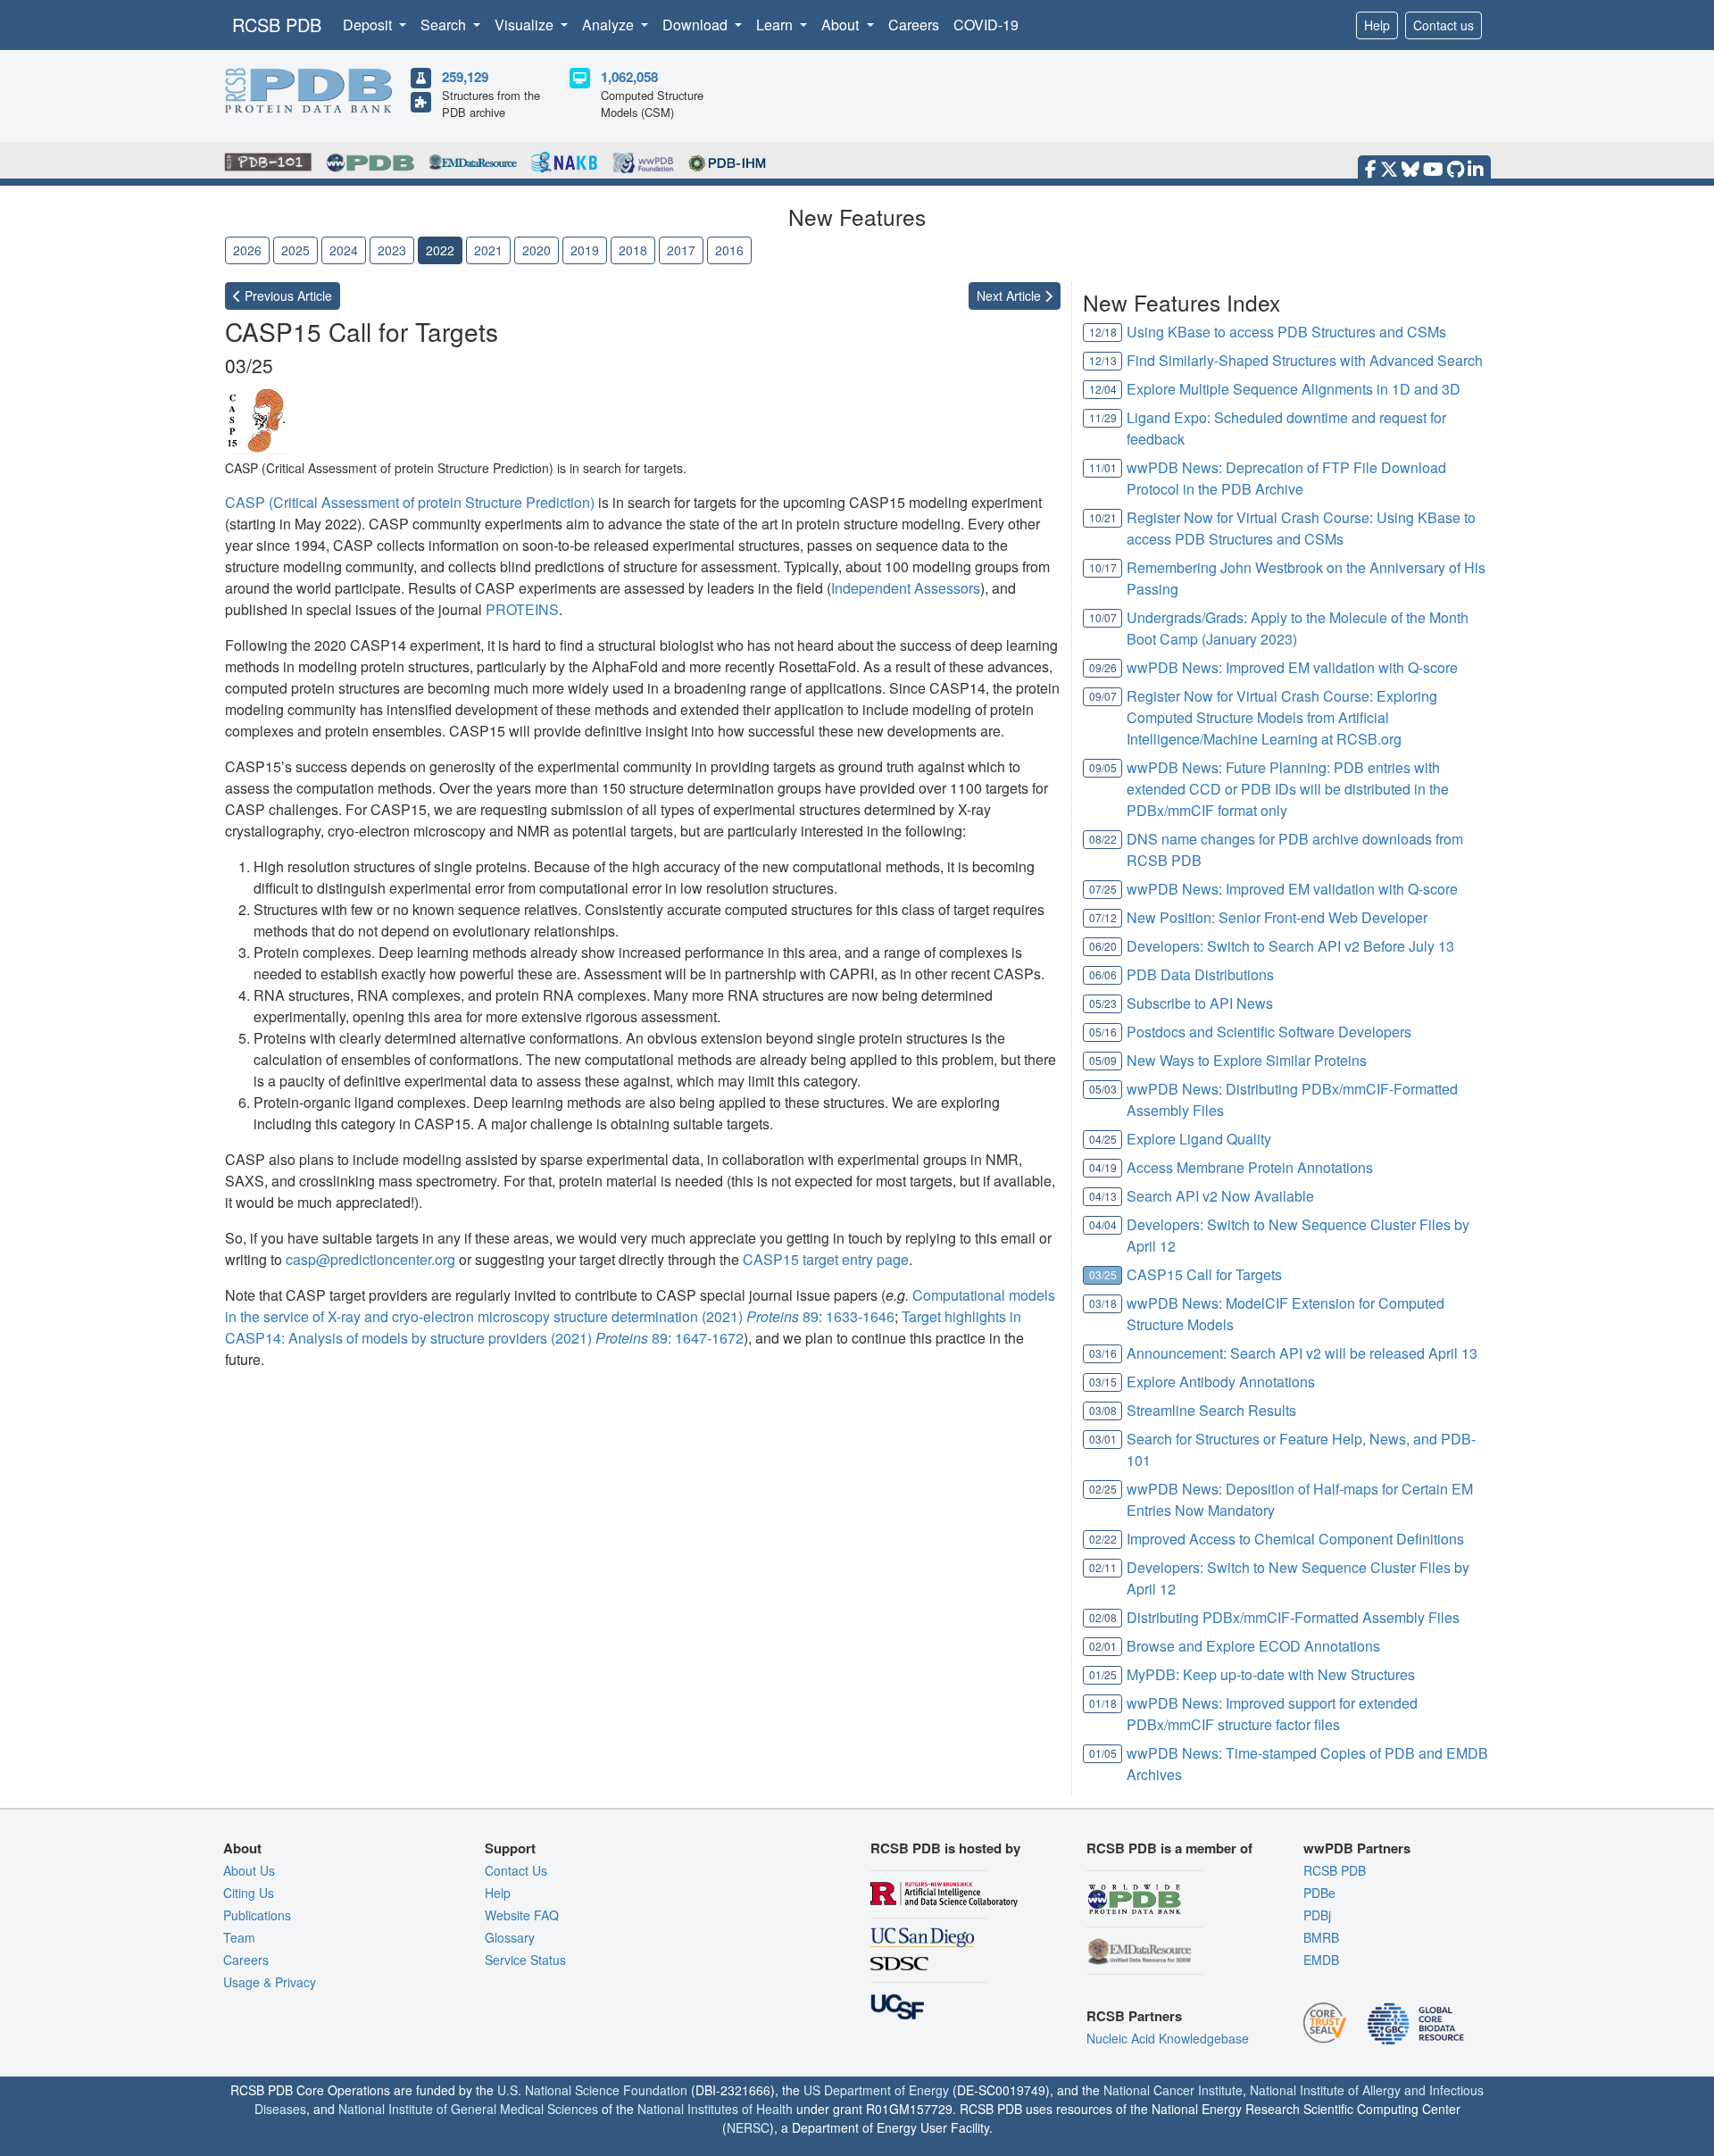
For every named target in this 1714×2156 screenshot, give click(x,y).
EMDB (1321, 1960)
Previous (287, 296)
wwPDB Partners (1357, 1848)
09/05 (1103, 767)
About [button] (842, 25)
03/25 (1103, 1274)
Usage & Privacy (270, 1982)
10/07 (1103, 617)
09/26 (1103, 667)
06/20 (1103, 946)
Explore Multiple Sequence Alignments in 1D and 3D (1294, 389)
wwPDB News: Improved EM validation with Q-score (1292, 667)
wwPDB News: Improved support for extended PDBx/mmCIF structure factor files (1272, 1714)
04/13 (1103, 1196)
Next (1011, 296)
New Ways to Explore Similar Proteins (1247, 1060)
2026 (247, 250)
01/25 (1103, 1674)
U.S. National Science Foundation (592, 2090)
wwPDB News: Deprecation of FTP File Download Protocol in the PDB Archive (1286, 478)
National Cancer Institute (1173, 2090)
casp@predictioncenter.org (370, 1259)
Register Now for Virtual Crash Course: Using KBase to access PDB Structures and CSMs (1301, 528)
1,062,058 (629, 77)
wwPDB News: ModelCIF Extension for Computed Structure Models (1285, 1314)
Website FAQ (522, 1915)
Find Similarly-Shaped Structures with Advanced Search (1305, 360)
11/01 (1103, 467)
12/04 (1103, 389)
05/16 (1103, 1032)
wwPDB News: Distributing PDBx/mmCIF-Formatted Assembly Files (1292, 1099)
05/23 (1103, 1003)
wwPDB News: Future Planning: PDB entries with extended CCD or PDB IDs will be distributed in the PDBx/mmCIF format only (1288, 789)
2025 (295, 250)
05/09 (1103, 1060)
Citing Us (249, 1893)
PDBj (1317, 1915)
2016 (729, 250)
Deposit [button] (369, 25)
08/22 (1103, 839)
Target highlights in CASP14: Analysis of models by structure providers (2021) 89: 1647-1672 (623, 1327)
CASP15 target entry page (826, 1259)
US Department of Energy (876, 2090)
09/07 (1103, 696)
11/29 (1103, 417)
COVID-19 (986, 25)
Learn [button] (776, 25)
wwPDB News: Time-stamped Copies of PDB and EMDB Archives (1307, 1764)
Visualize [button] (526, 25)
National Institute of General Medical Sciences (468, 2109)
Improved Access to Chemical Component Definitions (1295, 1539)
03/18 (1103, 1303)
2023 (392, 250)
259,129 (465, 77)
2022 (440, 250)
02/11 (1103, 1567)
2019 (585, 250)
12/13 (1103, 360)
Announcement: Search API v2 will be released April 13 (1302, 1353)
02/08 (1103, 1617)
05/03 (1103, 1089)
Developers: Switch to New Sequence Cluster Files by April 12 (1298, 1235)
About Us (249, 1870)
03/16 (1103, 1353)
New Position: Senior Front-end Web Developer (1277, 917)
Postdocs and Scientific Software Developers (1269, 1032)
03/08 (1103, 1410)
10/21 (1103, 517)
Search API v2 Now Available (1220, 1196)
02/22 (1103, 1539)
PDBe (1319, 1893)
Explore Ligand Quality (1199, 1139)
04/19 (1103, 1167)
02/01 (1103, 1646)
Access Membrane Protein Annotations (1250, 1167)
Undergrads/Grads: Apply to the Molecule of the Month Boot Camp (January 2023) (1298, 628)
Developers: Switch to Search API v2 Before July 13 (1290, 946)
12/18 (1103, 332)
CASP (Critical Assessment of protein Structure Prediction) (410, 502)
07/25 (1103, 889)
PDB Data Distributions (1200, 974)
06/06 (1103, 974)
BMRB (1321, 1937)
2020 (537, 250)
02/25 (1103, 1489)
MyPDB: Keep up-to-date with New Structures (1271, 1674)
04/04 (1103, 1224)
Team (239, 1937)
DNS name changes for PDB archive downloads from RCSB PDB (1295, 849)
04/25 (1103, 1139)
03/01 (1103, 1439)
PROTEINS (522, 609)
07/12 (1103, 917)
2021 (488, 250)
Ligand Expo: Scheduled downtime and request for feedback (1286, 428)
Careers (914, 25)
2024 (344, 250)
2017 (681, 250)
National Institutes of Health (715, 2109)
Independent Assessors (906, 588)
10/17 (1103, 567)
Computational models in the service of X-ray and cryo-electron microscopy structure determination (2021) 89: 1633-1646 (640, 1306)
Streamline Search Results (1211, 1410)
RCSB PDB (277, 25)
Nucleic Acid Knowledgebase (1168, 2038)
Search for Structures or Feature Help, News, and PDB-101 (1301, 1449)
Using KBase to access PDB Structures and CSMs (1286, 332)
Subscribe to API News (1200, 1003)
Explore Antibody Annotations (1221, 1382)
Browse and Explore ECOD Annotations (1253, 1646)
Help (1377, 25)
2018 (633, 250)
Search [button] (445, 25)
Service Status (525, 1960)
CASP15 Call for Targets (1204, 1274)
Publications (257, 1915)
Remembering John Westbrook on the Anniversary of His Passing (1306, 578)
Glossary (510, 1937)
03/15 (1103, 1382)
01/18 (1103, 1703)
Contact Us (516, 1870)
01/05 (1103, 1753)
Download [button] (697, 25)
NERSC (748, 2127)
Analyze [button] (610, 25)
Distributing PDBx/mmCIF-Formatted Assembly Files (1293, 1617)
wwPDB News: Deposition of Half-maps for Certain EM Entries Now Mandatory (1300, 1499)
